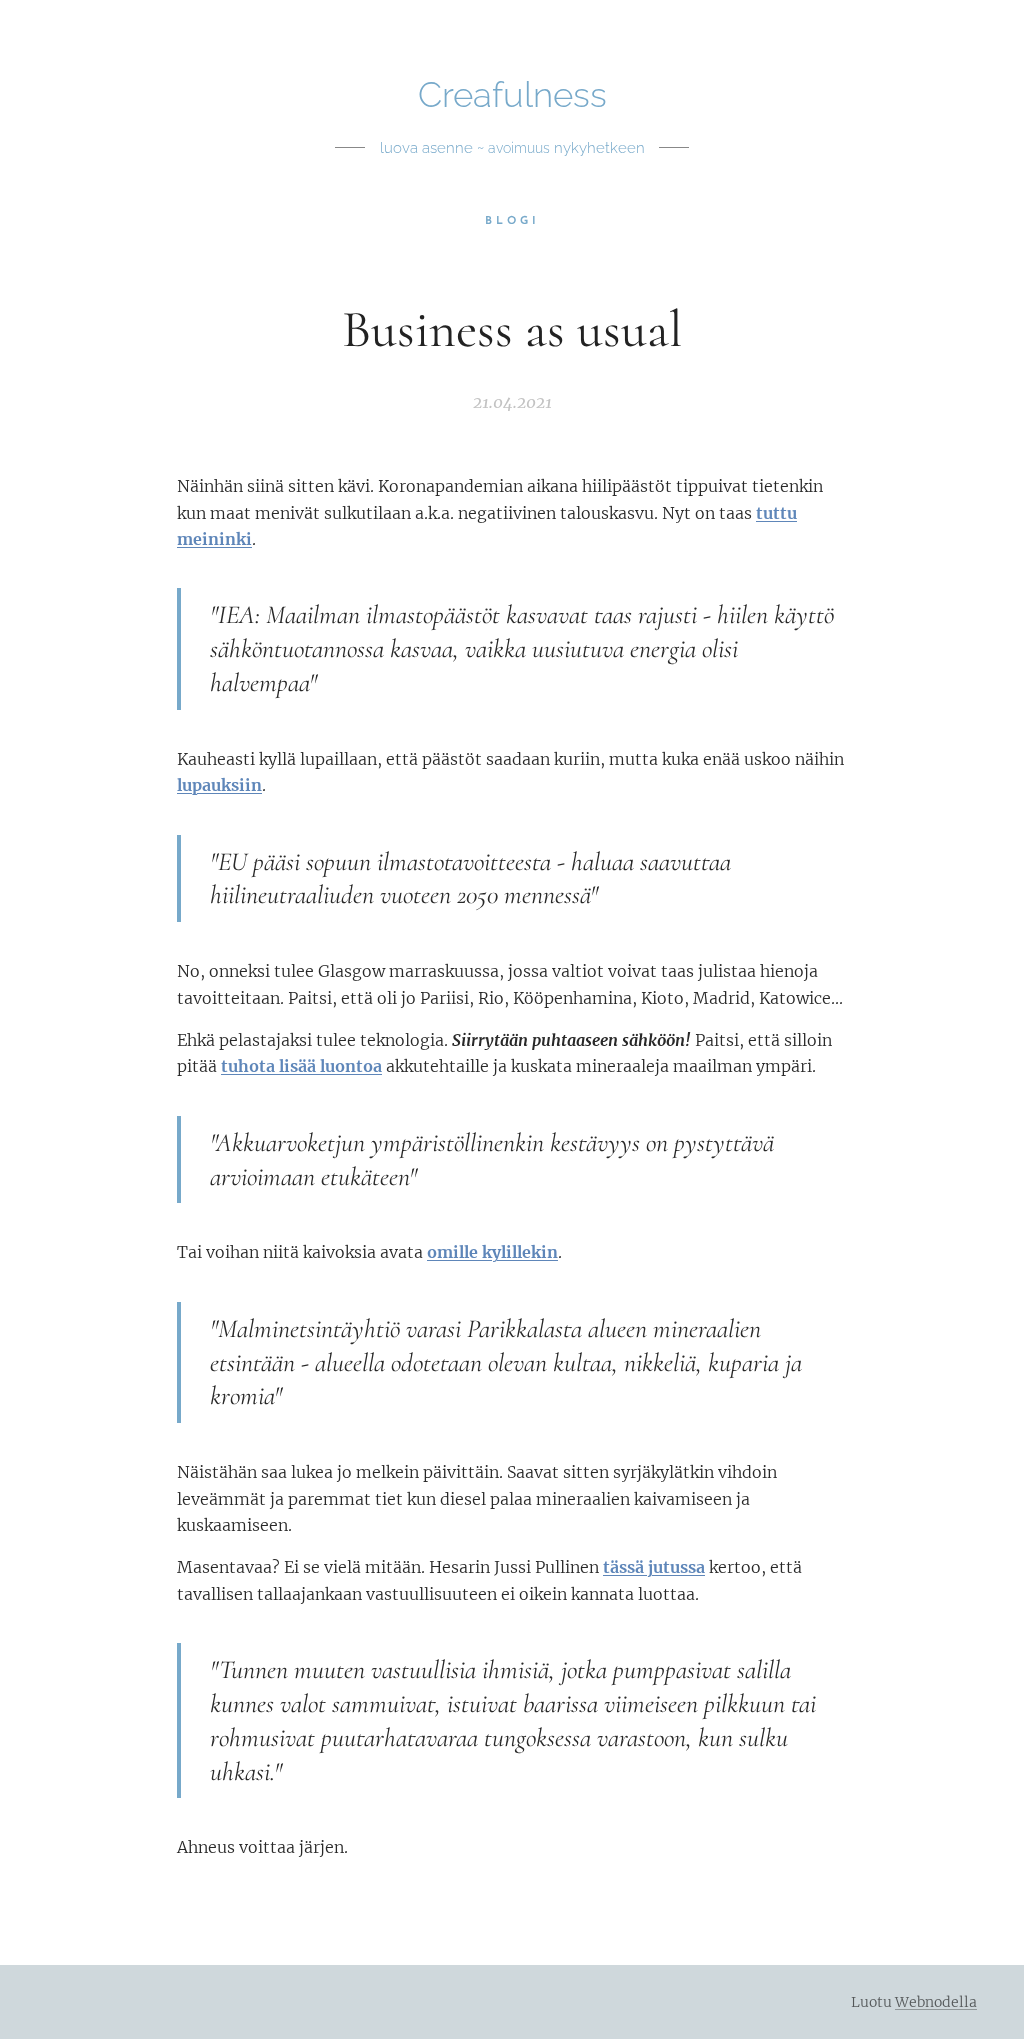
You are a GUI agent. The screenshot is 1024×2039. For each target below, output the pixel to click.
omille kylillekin (492, 1252)
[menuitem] (512, 222)
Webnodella (936, 2002)
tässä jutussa (654, 1567)
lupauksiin (219, 785)
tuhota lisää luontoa (301, 1066)
